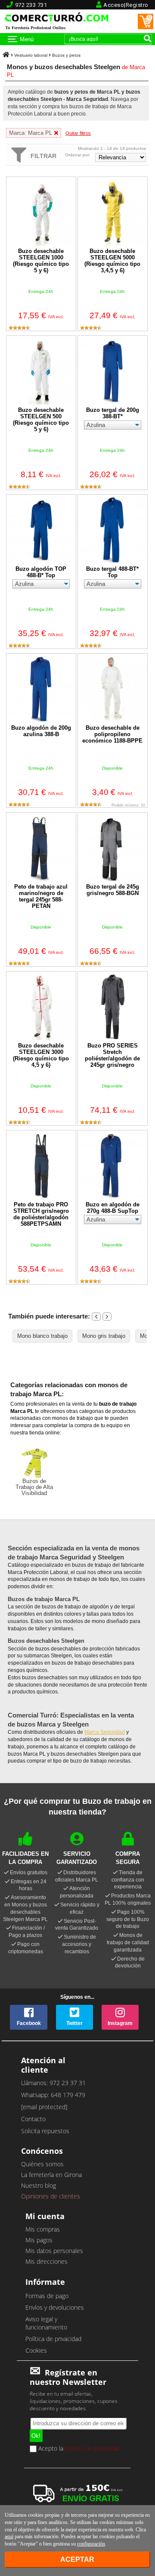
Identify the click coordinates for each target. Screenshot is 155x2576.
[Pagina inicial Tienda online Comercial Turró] (6, 55)
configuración (91, 2544)
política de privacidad (93, 2448)
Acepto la (79, 2449)
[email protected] (44, 2107)
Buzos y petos (66, 55)
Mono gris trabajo (104, 1336)
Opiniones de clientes (51, 2196)
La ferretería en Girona (51, 2175)
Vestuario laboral (31, 55)
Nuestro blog (39, 2185)
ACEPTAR (77, 2559)
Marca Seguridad (105, 1732)
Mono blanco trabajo (42, 1336)
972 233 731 (31, 5)
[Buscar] (147, 38)
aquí (9, 2536)
